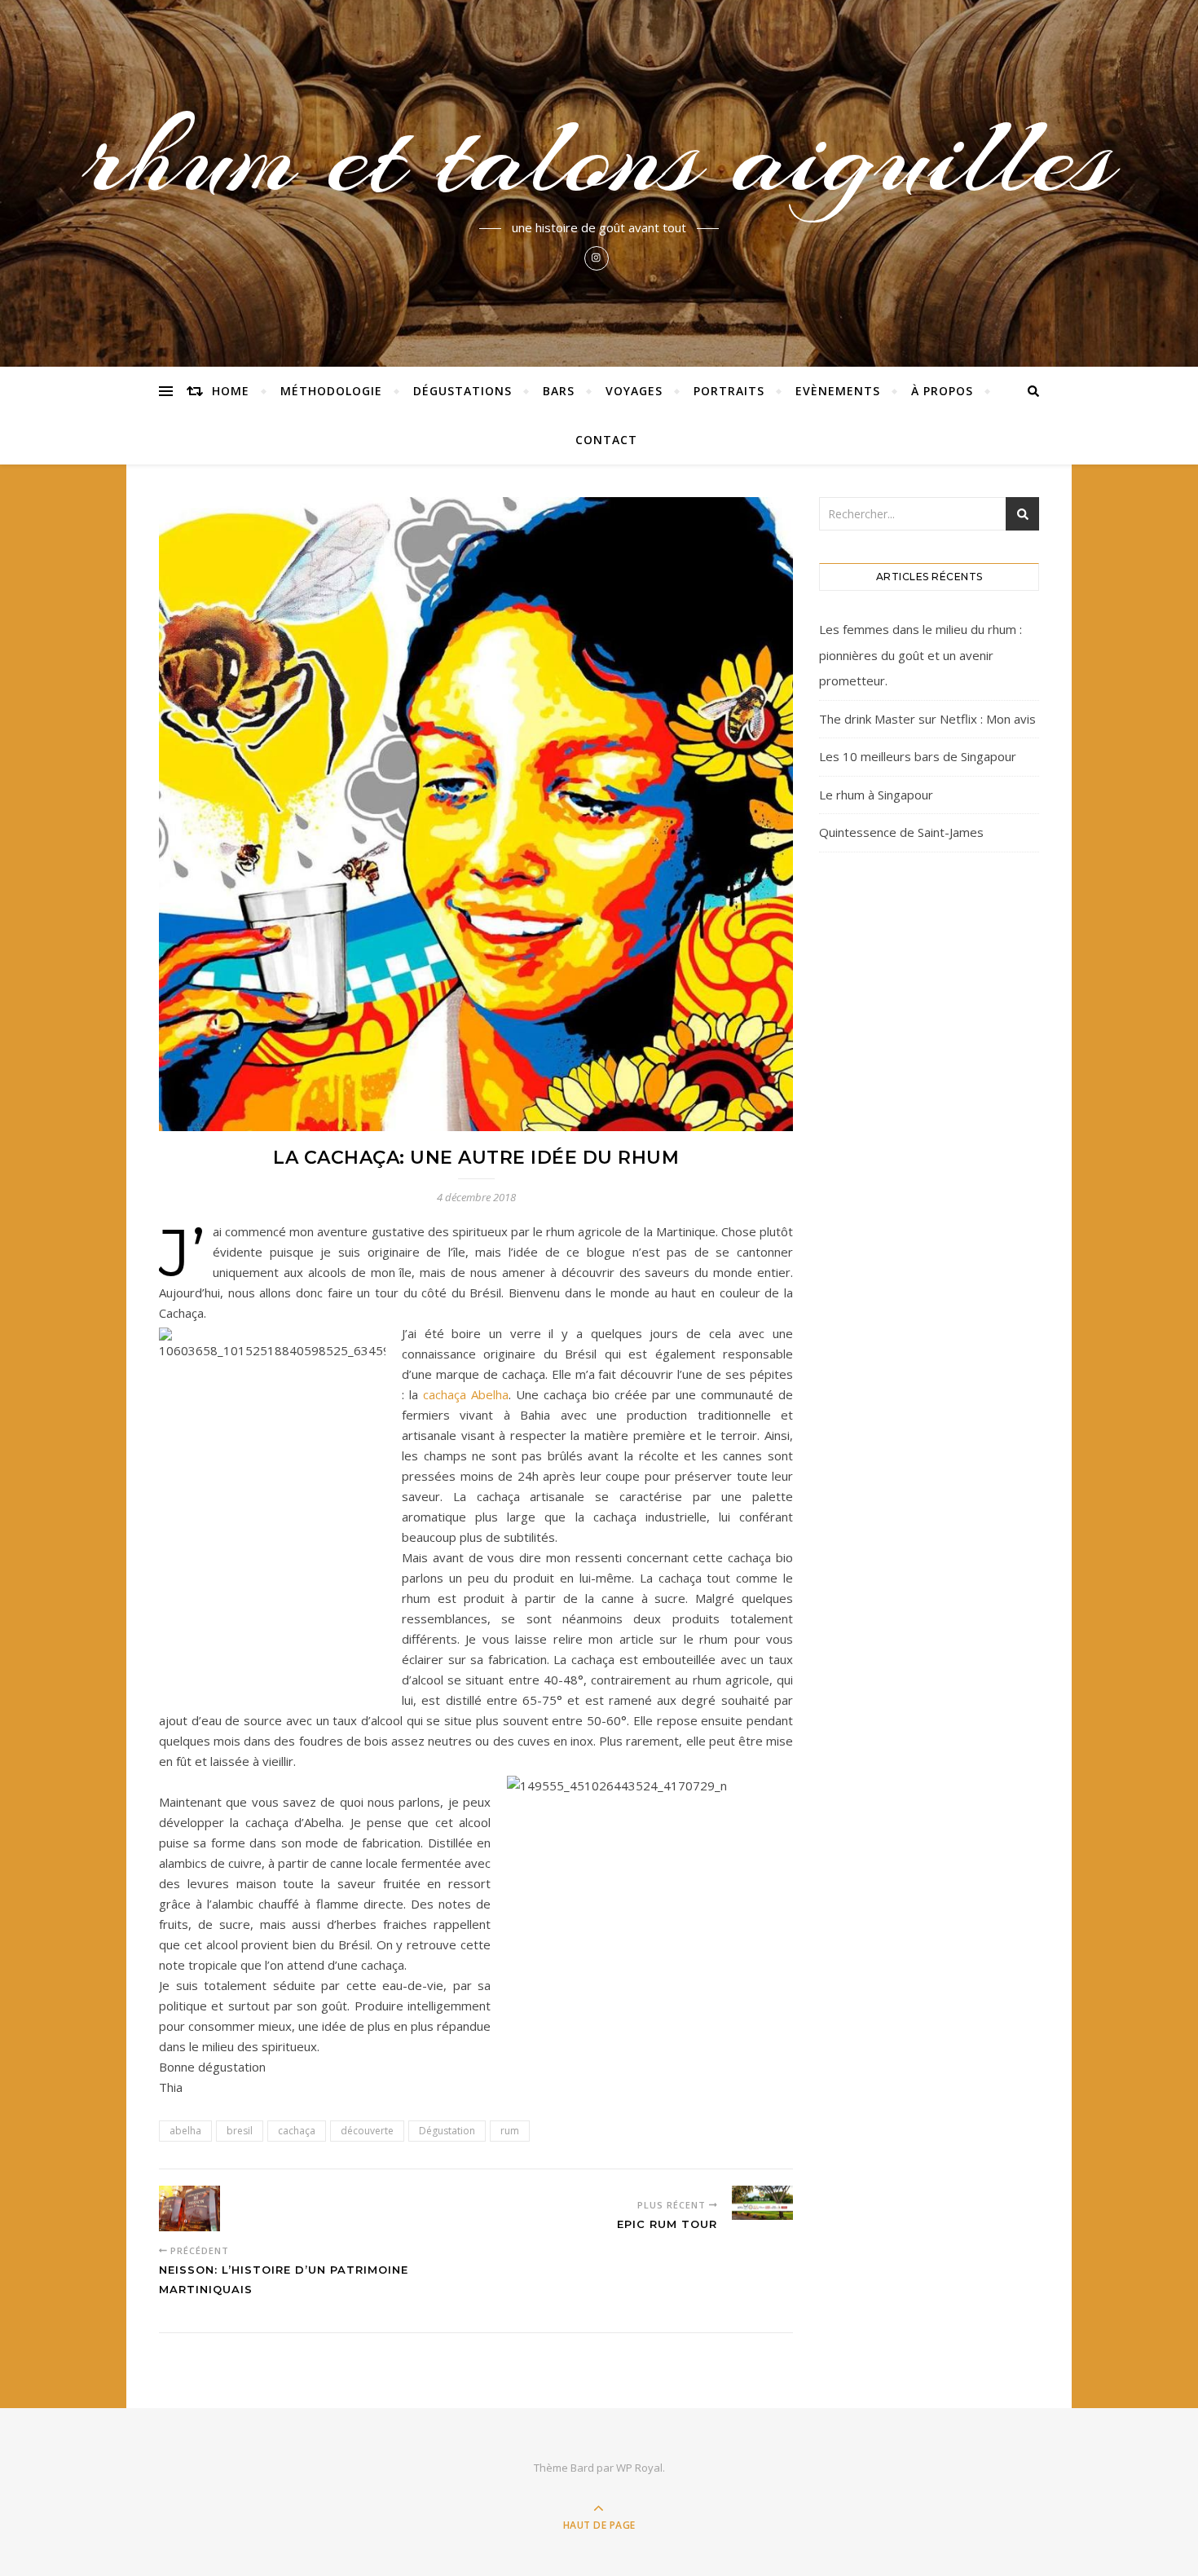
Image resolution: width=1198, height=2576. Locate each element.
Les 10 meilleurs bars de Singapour (918, 756)
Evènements (838, 391)
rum (510, 2131)
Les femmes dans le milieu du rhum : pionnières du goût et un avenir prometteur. (921, 655)
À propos (942, 391)
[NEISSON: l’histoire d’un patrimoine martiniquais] (189, 2208)
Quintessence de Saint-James (901, 832)
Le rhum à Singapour (876, 795)
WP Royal (639, 2468)
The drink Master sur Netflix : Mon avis (927, 719)
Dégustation (447, 2131)
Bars (559, 391)
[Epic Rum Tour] (762, 2203)
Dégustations (462, 391)
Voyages (634, 391)
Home (231, 391)
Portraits (729, 391)
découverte (367, 2131)
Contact (606, 440)
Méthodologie (331, 391)
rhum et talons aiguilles (599, 156)
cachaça (466, 1394)
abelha (185, 2131)
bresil (240, 2131)
